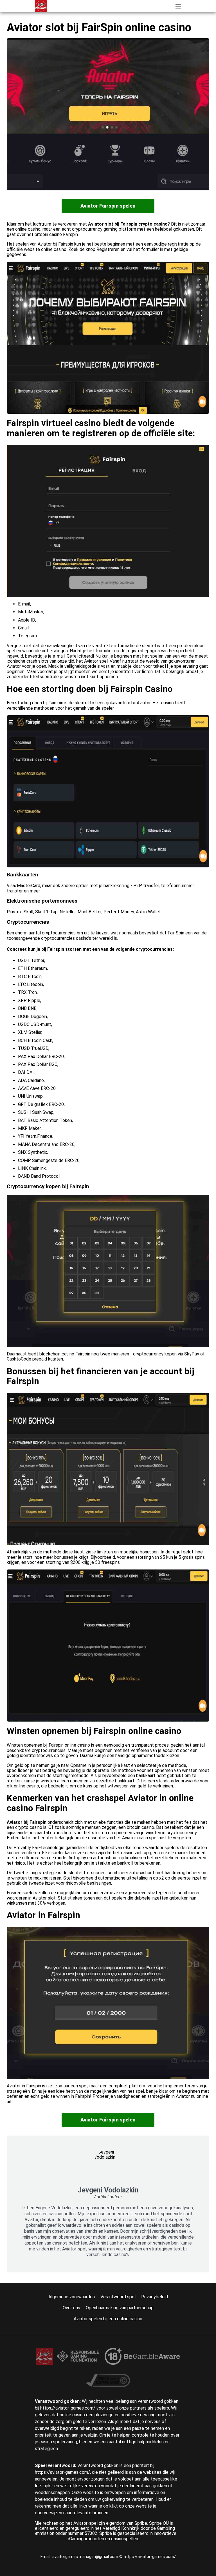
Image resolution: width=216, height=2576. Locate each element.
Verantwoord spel (118, 2297)
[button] (178, 6)
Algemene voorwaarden (72, 2297)
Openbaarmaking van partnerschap (120, 2308)
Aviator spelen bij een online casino (108, 2319)
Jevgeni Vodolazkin (108, 2190)
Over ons (71, 2308)
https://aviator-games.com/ (150, 2557)
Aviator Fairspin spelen (108, 206)
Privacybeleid (155, 2297)
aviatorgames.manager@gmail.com (86, 2557)
